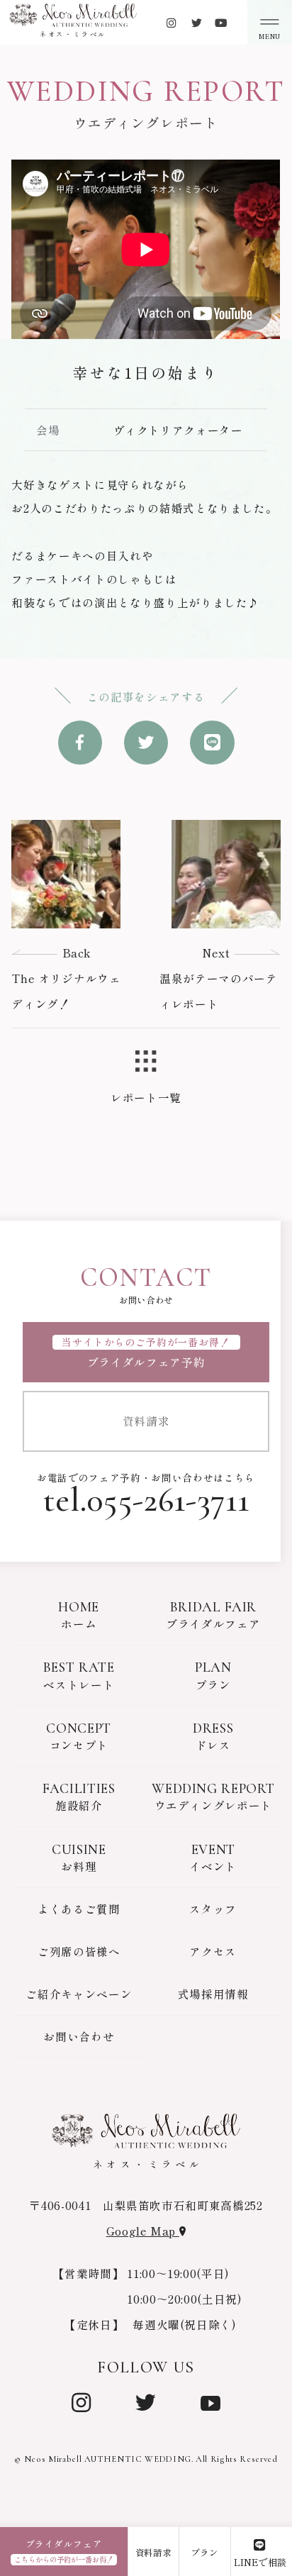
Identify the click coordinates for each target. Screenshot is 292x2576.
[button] (270, 22)
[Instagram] (82, 2401)
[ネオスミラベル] (73, 15)
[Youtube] (221, 22)
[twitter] (197, 22)
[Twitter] (146, 2401)
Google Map (143, 2231)
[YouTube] (210, 2401)
